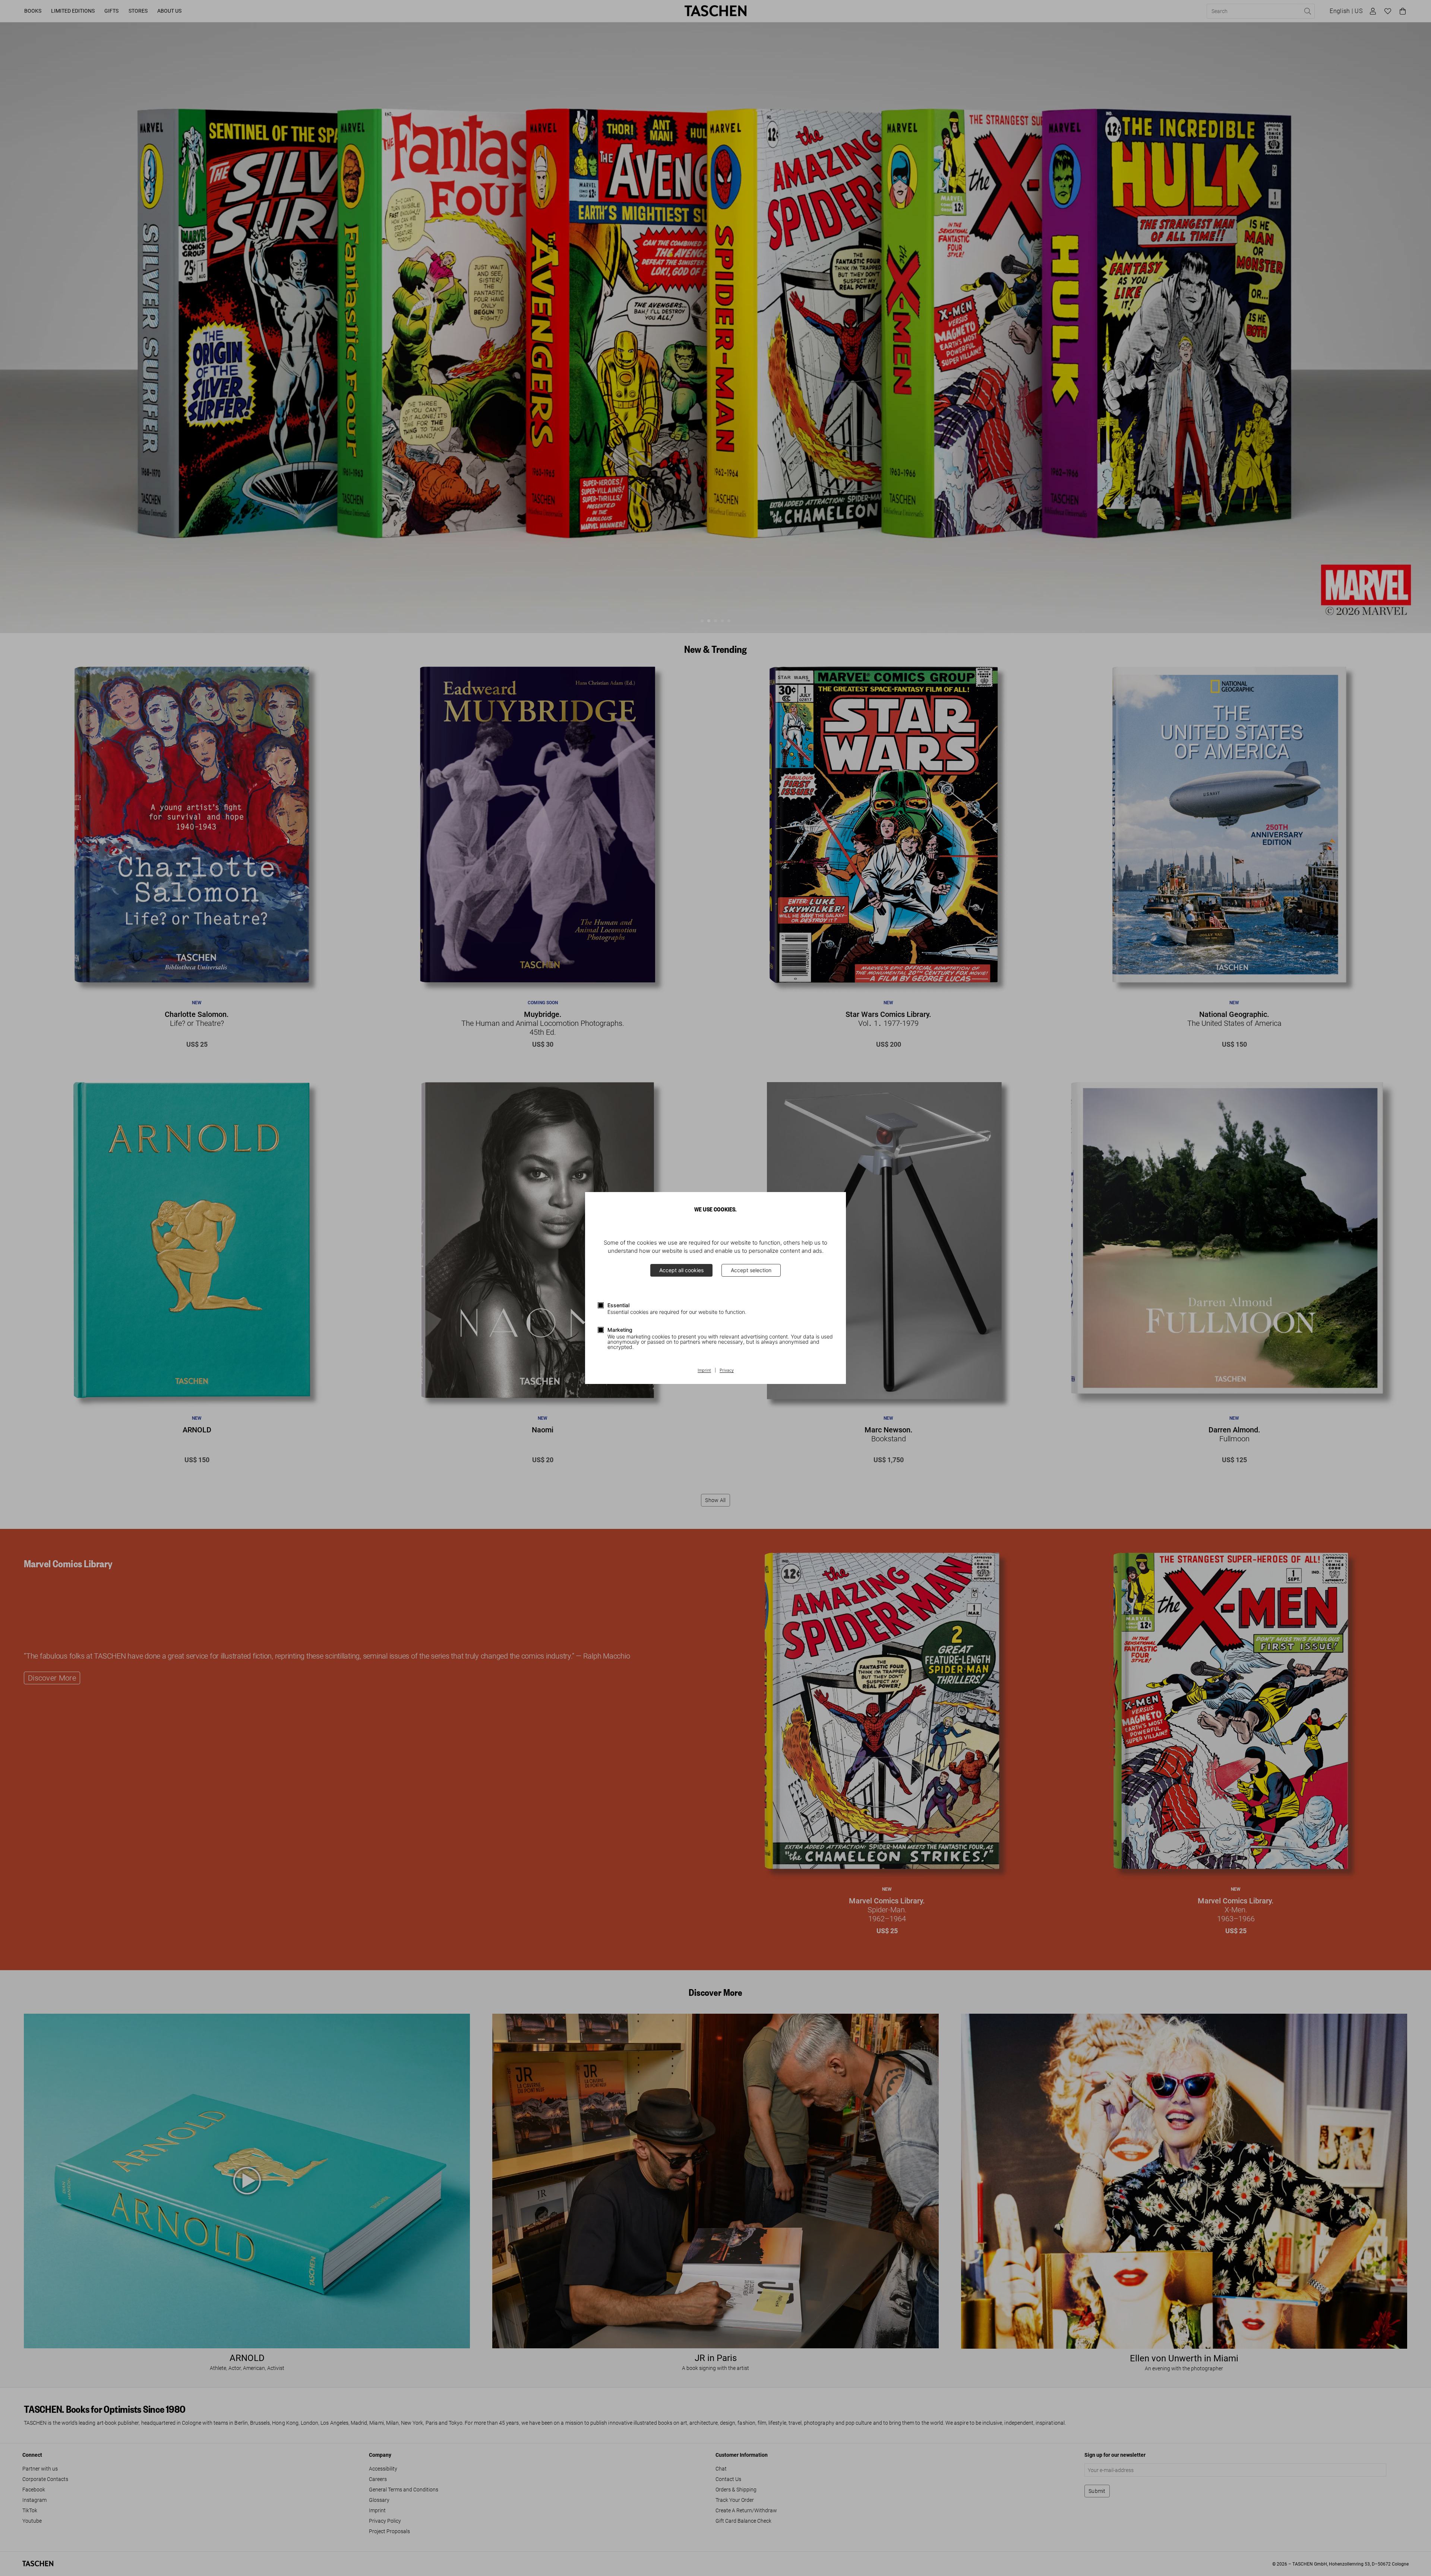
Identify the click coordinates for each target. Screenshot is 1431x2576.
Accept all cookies (681, 1270)
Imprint (704, 1371)
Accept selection (751, 1270)
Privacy (727, 1371)
